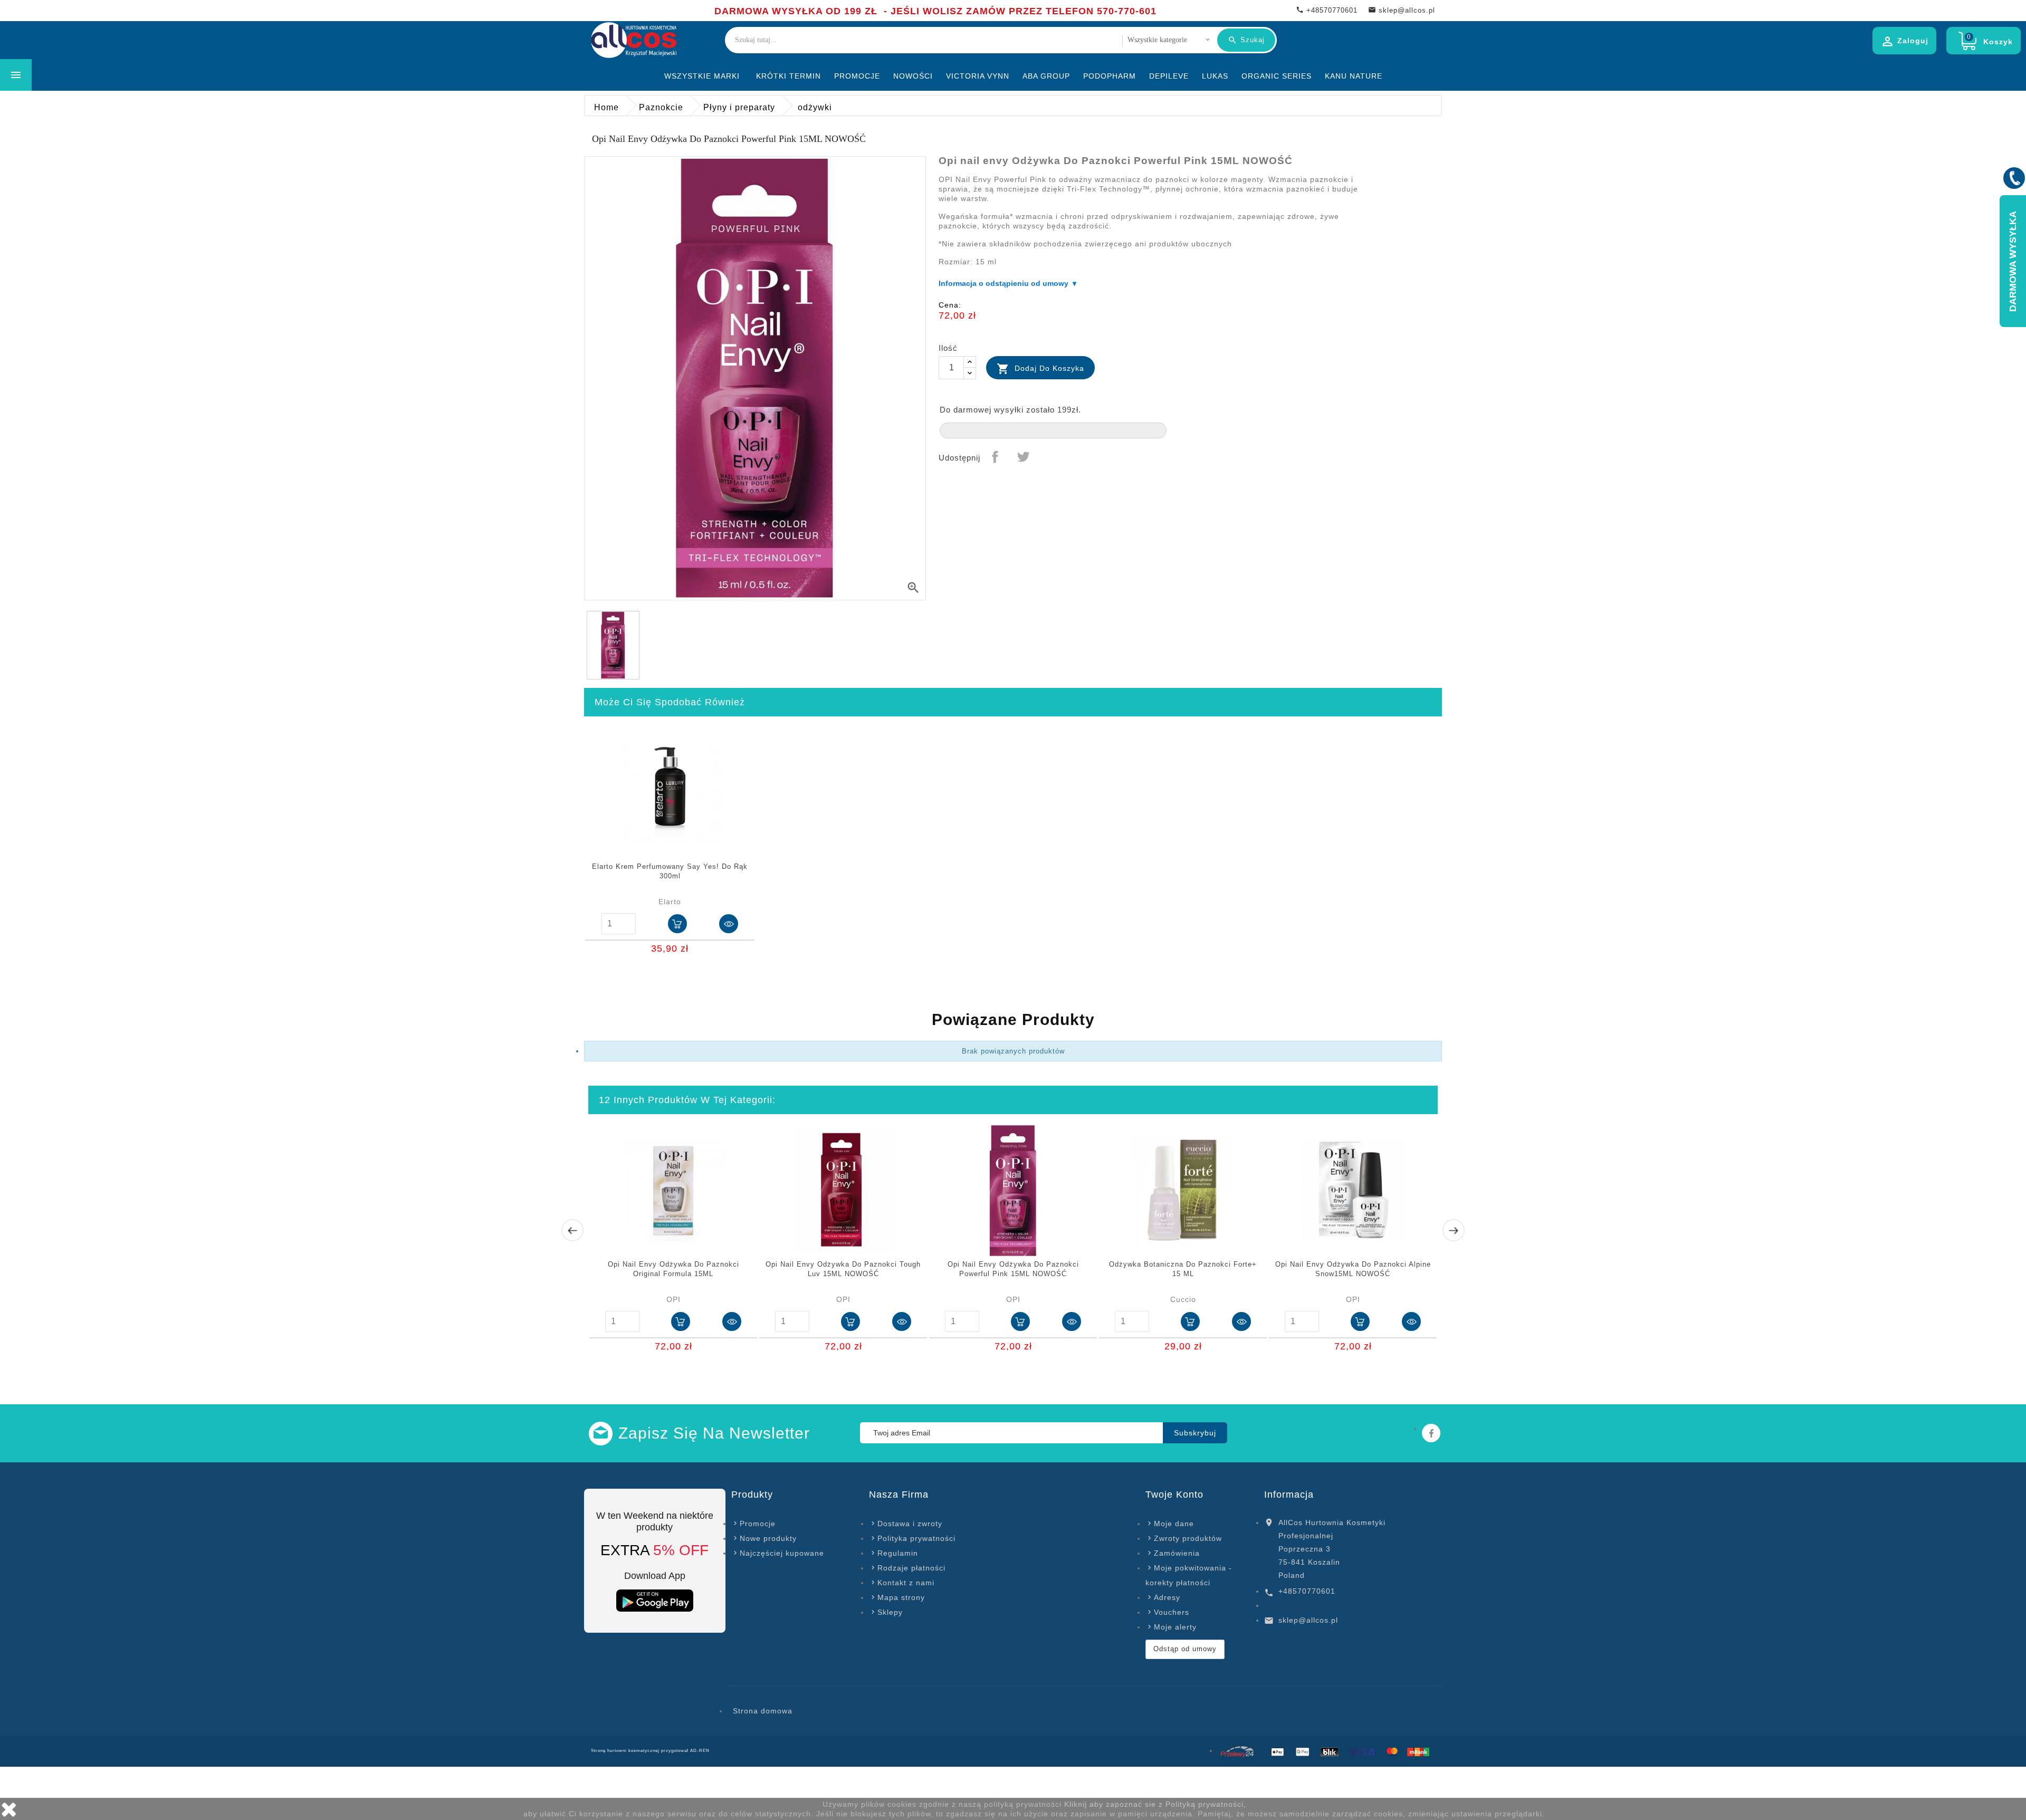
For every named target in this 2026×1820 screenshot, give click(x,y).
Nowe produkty (768, 1538)
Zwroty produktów (1188, 1538)
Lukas (1215, 76)
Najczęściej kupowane (782, 1553)
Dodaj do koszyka (1040, 369)
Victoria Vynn (978, 76)
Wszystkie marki (702, 76)
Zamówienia (1177, 1553)
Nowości (913, 76)
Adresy (1167, 1597)
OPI (673, 1299)
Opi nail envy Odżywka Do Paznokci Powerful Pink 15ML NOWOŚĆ (1013, 1269)
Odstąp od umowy (1185, 1649)
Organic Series (1277, 76)
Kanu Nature (1354, 76)
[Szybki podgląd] (729, 924)
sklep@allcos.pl (1308, 1620)
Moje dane (1174, 1524)
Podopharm (1110, 76)
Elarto (670, 902)
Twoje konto (1174, 1495)
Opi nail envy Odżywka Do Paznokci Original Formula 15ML (673, 1269)
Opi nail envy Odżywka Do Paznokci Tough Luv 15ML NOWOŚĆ (843, 1269)
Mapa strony (901, 1597)
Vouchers (1172, 1612)
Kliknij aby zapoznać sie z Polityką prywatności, (1155, 1804)
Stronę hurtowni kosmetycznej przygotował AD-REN (650, 1751)
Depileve (1169, 76)
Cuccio (1183, 1299)
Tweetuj (1023, 457)
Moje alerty (1175, 1627)
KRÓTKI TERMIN (789, 76)
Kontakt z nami (906, 1583)
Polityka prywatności (916, 1538)
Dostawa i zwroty (910, 1524)
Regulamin (898, 1553)
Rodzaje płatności (911, 1568)
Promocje (857, 76)
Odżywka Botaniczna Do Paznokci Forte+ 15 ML (1183, 1269)
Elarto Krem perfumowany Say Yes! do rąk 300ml (670, 871)
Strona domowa (763, 1711)
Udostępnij (995, 457)
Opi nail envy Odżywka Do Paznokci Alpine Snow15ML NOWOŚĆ (1353, 1269)
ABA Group (1046, 76)
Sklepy (890, 1612)
